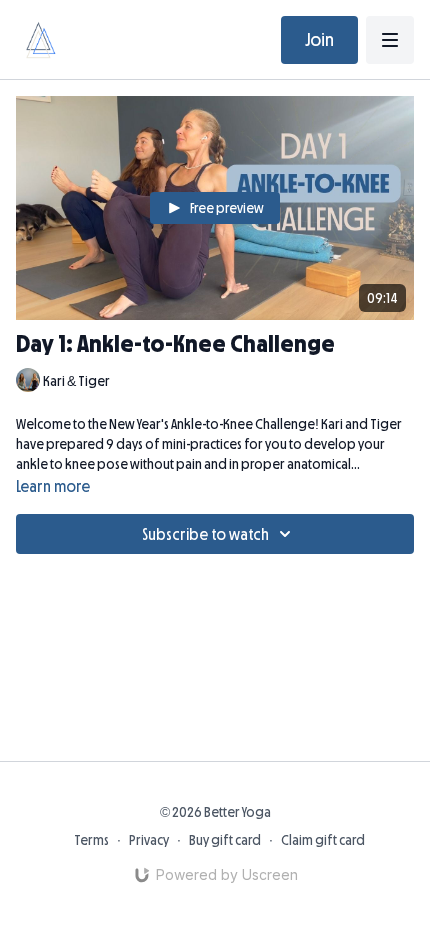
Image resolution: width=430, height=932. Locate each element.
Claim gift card (323, 840)
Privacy (149, 840)
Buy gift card (225, 840)
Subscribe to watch (205, 534)
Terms (91, 840)
